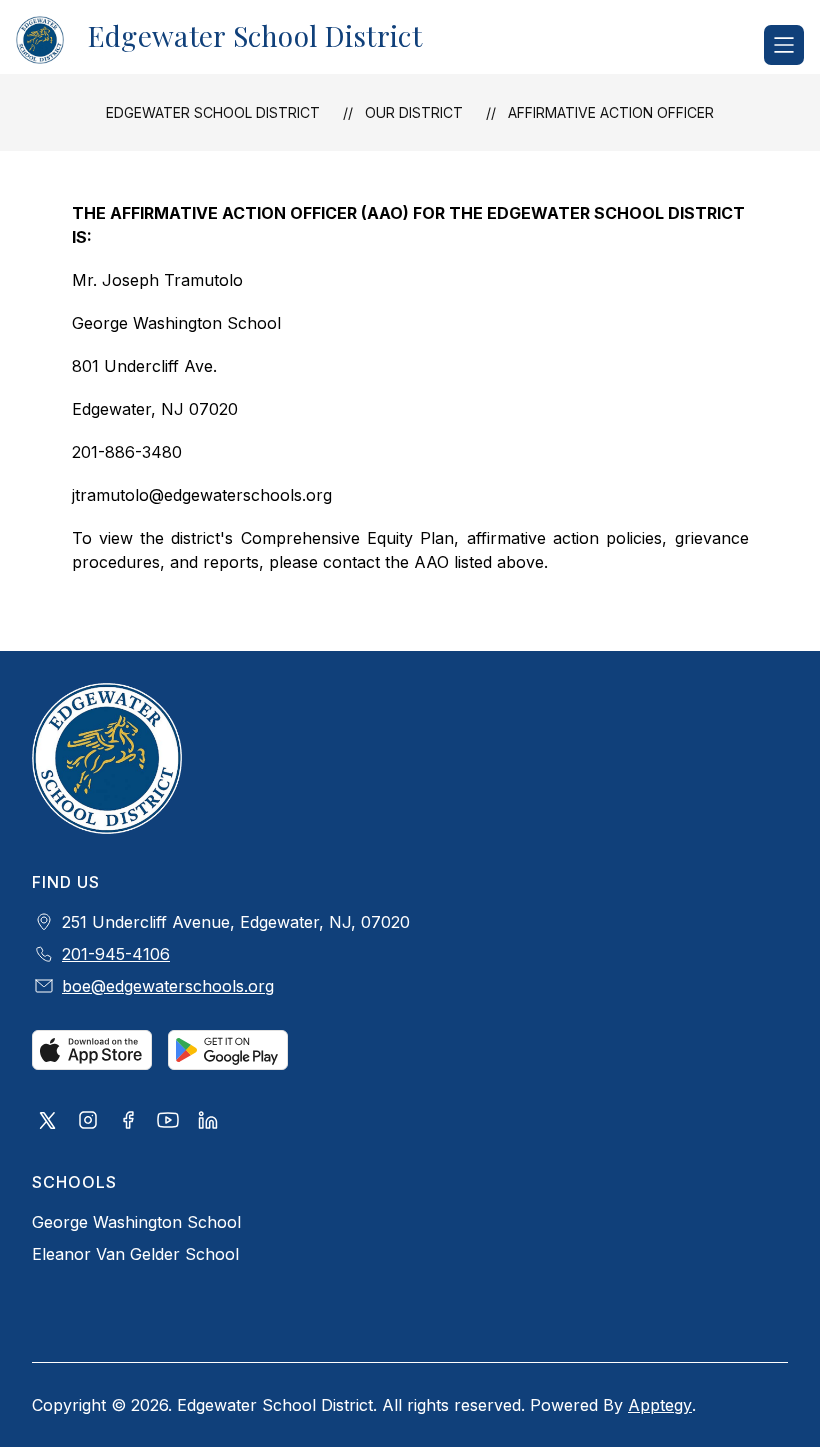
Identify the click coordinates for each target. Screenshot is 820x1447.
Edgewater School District (213, 112)
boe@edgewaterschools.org (168, 986)
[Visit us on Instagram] (88, 1122)
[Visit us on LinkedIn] (208, 1122)
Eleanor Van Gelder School (135, 1254)
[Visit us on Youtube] (168, 1122)
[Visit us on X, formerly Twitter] (48, 1122)
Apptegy (660, 1405)
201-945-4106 (116, 954)
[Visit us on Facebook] (128, 1122)
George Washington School (136, 1222)
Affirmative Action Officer (611, 112)
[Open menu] (784, 45)
